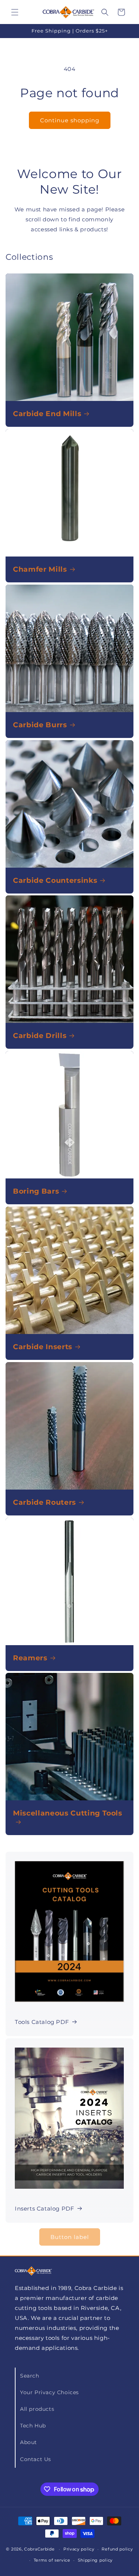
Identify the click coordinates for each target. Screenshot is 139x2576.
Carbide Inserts (43, 1347)
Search (30, 2376)
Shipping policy (95, 2560)
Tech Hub (33, 2426)
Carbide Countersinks (55, 880)
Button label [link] (70, 2237)
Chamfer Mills (40, 569)
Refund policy (117, 2549)
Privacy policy (79, 2549)
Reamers (30, 1658)
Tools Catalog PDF (42, 2022)
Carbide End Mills (47, 414)
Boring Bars (36, 1191)
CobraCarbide (39, 2549)
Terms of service (52, 2560)
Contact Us (36, 2459)
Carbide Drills (40, 1036)
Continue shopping (70, 120)
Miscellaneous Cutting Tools (68, 1813)
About (29, 2442)
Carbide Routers (44, 1502)
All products (37, 2409)
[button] (15, 12)
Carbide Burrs (40, 725)
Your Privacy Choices (49, 2392)
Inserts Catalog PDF (44, 2209)
